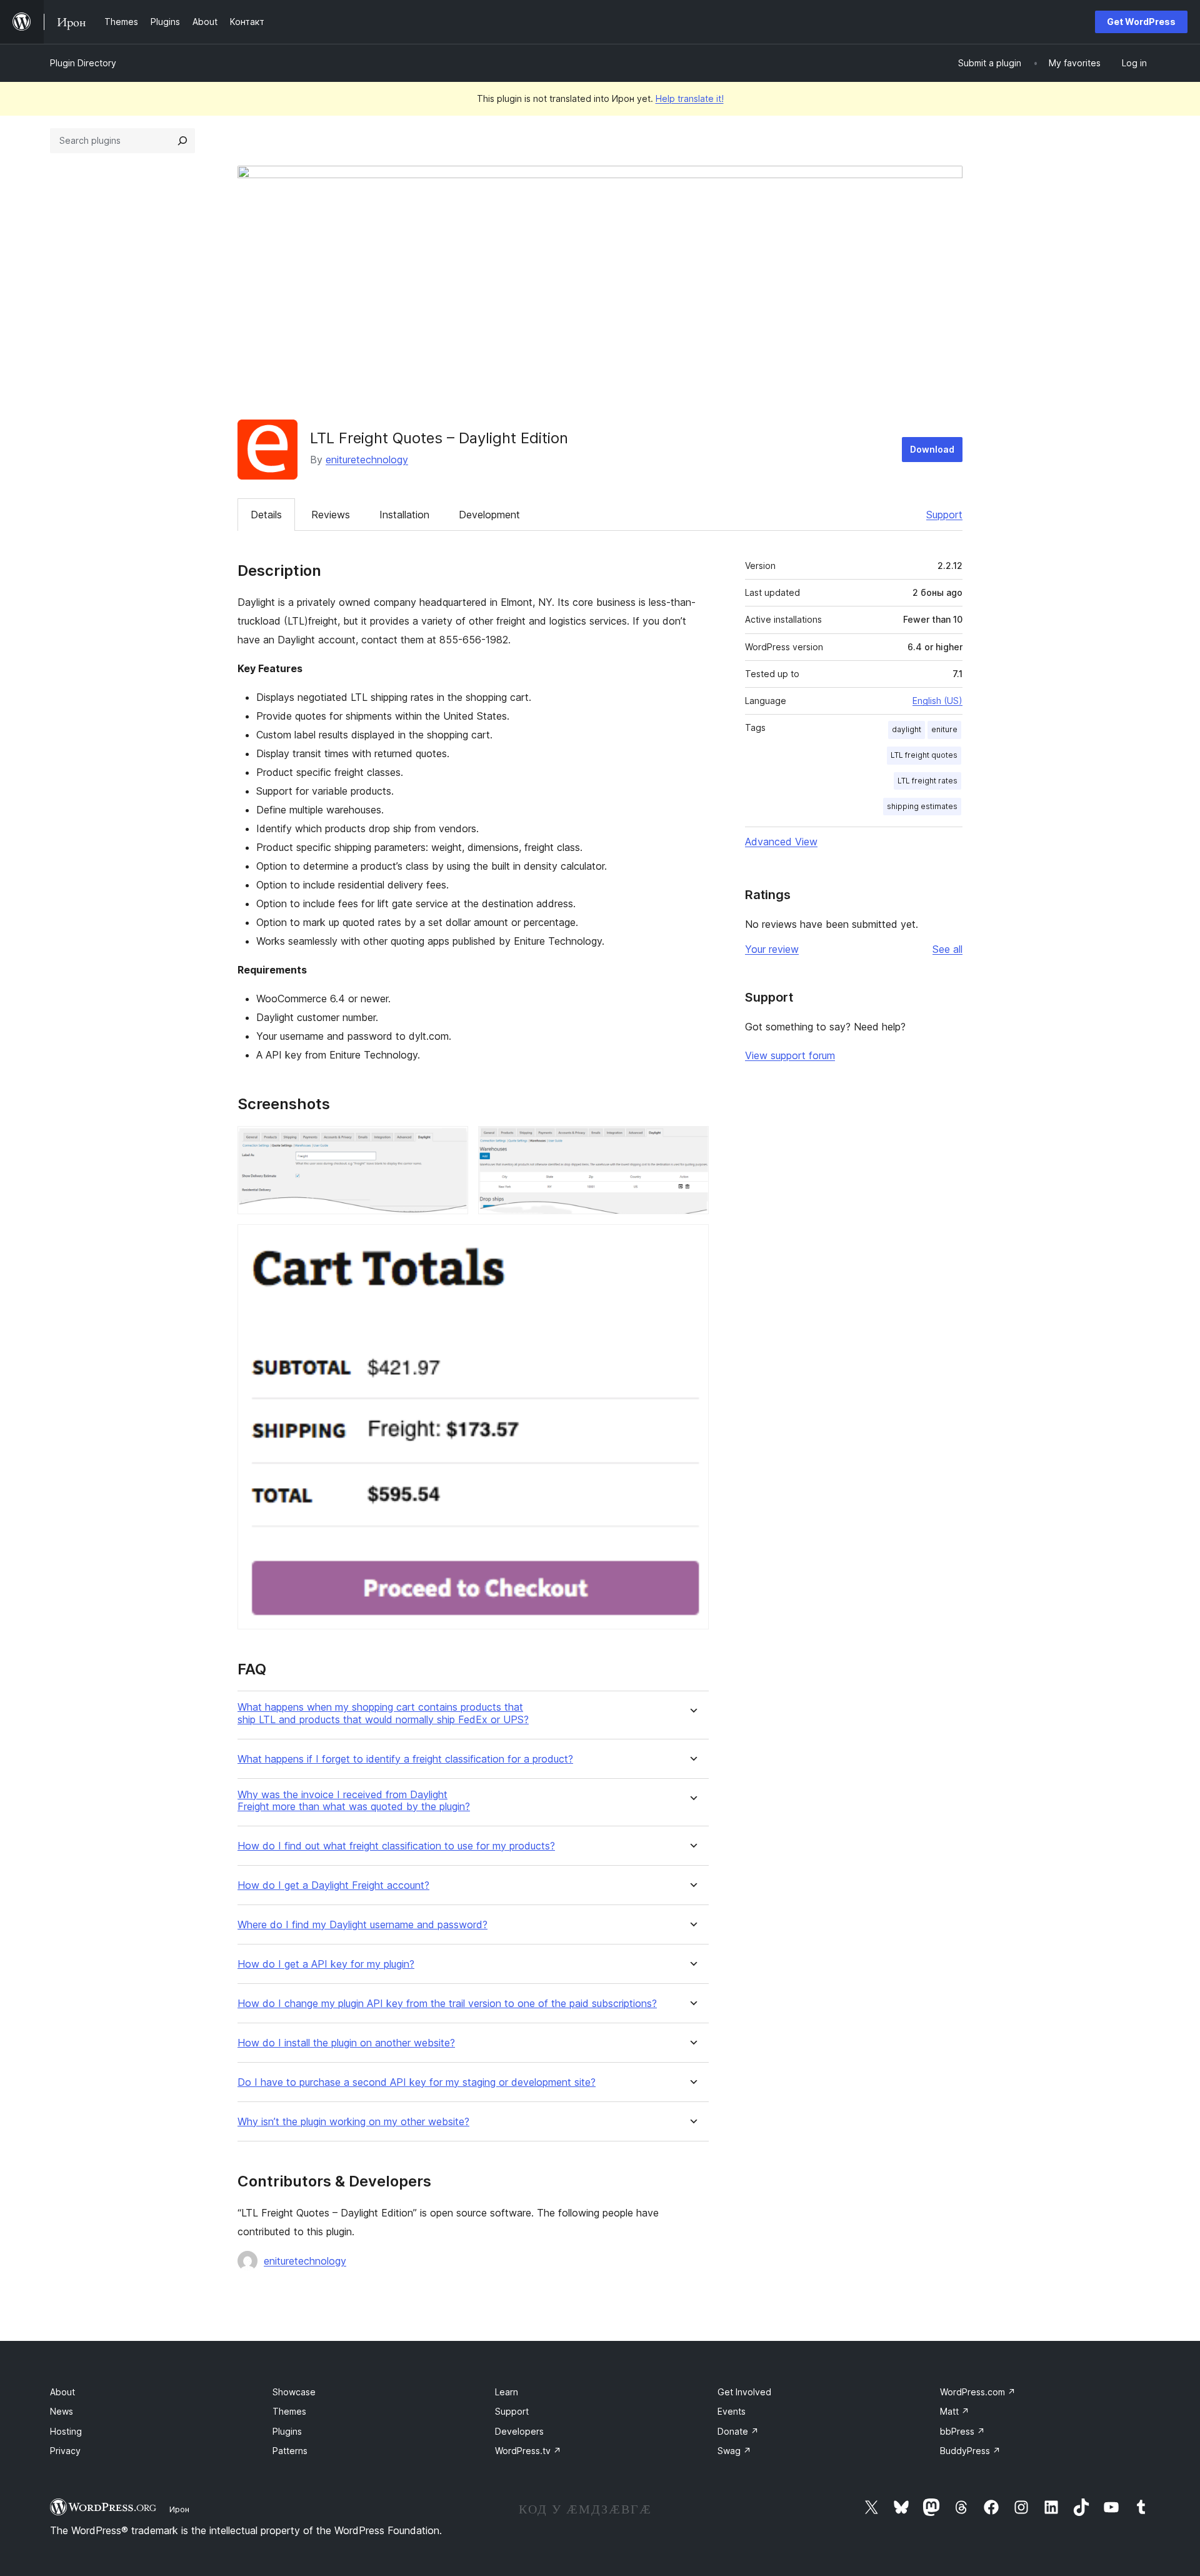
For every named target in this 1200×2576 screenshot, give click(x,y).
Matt (955, 2411)
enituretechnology (367, 460)
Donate (738, 2431)
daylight (907, 729)
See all (947, 949)
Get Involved (744, 2392)
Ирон (179, 2509)
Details (266, 515)
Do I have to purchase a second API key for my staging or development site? (417, 2082)
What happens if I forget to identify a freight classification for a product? (405, 1759)
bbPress (962, 2431)
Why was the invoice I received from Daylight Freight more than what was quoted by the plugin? (354, 1801)
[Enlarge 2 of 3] (692, 1143)
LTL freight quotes (924, 755)
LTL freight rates (927, 781)
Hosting (66, 2431)
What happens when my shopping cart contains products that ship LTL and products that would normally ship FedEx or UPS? (383, 1713)
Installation (404, 515)
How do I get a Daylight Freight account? (333, 1885)
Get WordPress (1141, 22)
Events (732, 2411)
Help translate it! (690, 98)
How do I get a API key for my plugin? (326, 1964)
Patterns (290, 2451)
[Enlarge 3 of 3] (692, 1241)
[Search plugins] (182, 141)
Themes (289, 2411)
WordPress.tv (528, 2451)
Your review (772, 949)
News (62, 2411)
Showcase (294, 2392)
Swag (734, 2451)
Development (489, 515)
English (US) (937, 701)
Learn (507, 2392)
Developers (519, 2431)
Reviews (331, 515)
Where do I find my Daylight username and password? (362, 1925)
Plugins (287, 2431)
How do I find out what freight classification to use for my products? (396, 1846)
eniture (944, 729)
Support (944, 515)
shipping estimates (922, 806)
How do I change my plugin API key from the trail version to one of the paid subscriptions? (447, 2004)
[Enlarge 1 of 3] (451, 1143)
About (62, 2392)
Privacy (65, 2451)
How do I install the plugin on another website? (346, 2043)
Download (932, 449)
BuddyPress (970, 2451)
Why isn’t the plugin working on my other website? (353, 2122)
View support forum (790, 1055)
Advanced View (781, 842)
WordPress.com (978, 2392)
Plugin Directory (83, 63)
